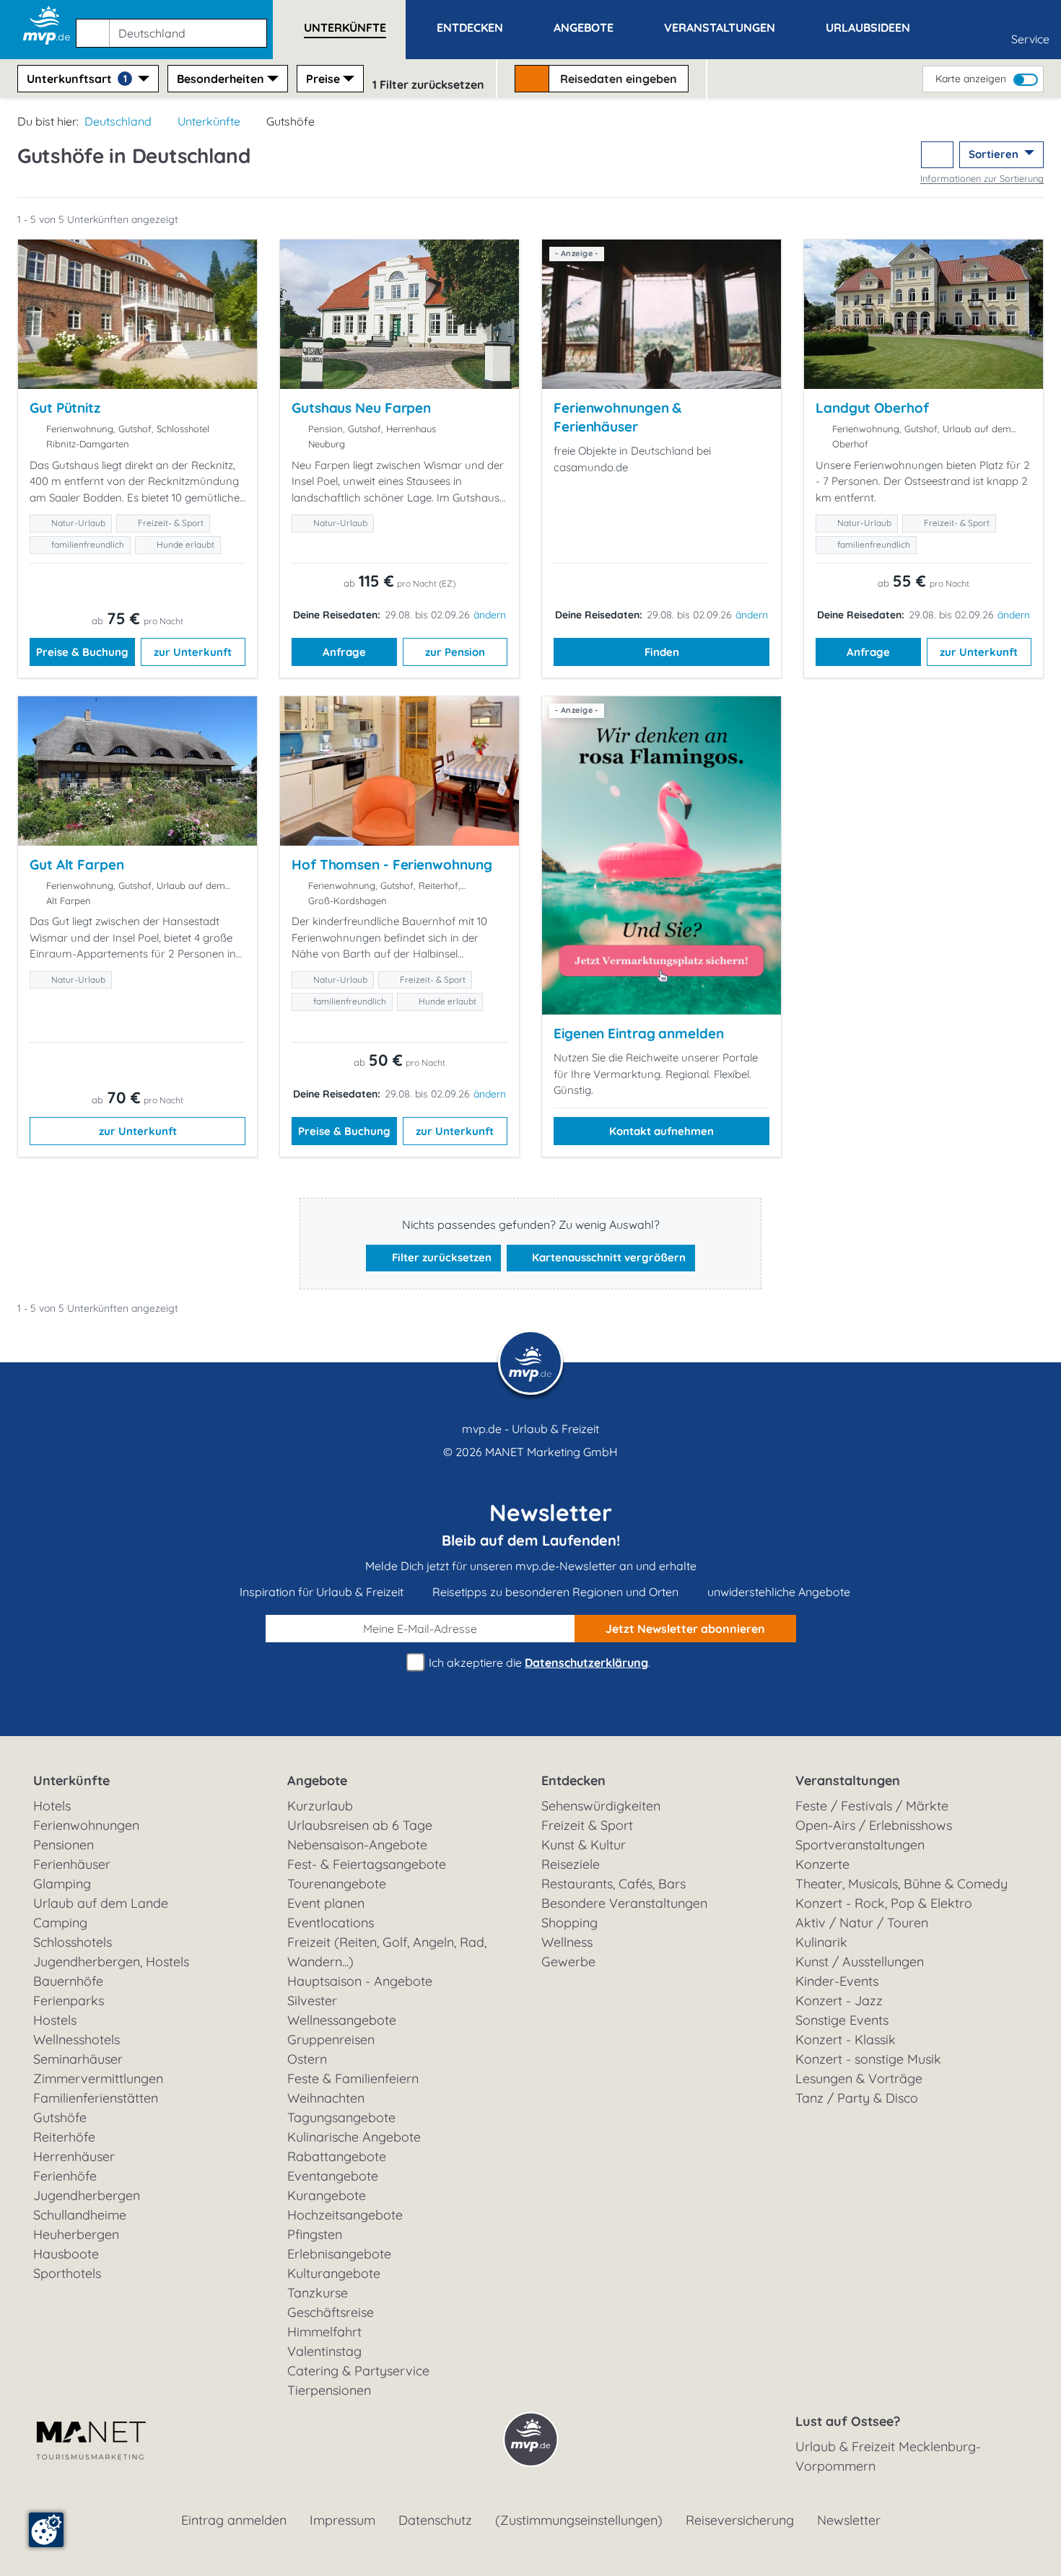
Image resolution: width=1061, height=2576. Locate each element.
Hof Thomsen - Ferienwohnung (392, 864)
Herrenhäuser (74, 2156)
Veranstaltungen (848, 1780)
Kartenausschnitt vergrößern (607, 1257)
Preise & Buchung (82, 652)
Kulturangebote (334, 2273)
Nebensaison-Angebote (357, 1845)
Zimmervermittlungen (98, 2078)
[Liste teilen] (937, 155)
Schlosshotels (73, 1942)
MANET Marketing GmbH (551, 1452)
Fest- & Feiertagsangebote (367, 1864)
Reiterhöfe (64, 2137)
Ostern (307, 2059)
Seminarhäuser (78, 2059)
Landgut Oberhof (872, 408)
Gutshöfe (60, 2117)
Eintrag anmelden (234, 2520)
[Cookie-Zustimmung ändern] (46, 2530)
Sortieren (995, 154)
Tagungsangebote (341, 2117)
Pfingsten (315, 2234)
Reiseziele (571, 1864)
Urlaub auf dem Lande (101, 1903)
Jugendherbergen (87, 2195)
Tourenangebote (337, 1884)
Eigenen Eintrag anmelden (639, 1033)
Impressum (342, 2520)
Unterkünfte (209, 121)
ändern (490, 615)
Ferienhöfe (65, 2176)
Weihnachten (326, 2098)
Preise (323, 79)
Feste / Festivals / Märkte (872, 1806)
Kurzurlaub (320, 1806)
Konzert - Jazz (839, 2001)
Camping (60, 1923)
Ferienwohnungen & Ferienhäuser (617, 417)
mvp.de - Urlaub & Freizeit (530, 1429)
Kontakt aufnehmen (662, 1131)
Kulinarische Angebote (354, 2137)
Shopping (569, 1923)
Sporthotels (67, 2273)
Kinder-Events (837, 1981)
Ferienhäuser (72, 1864)
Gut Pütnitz (65, 408)
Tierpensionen (329, 2390)
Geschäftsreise (331, 2312)
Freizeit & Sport (587, 1825)
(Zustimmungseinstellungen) (579, 2520)
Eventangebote (333, 2176)
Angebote (317, 1780)
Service (1030, 39)
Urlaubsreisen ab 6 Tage (360, 1825)
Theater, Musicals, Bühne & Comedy (901, 1884)
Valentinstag (324, 2351)
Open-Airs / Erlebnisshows (874, 1825)
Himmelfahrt (324, 2332)
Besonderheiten (221, 79)
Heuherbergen (76, 2234)
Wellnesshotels (77, 2040)
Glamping (62, 1884)
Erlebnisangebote (339, 2254)
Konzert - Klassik (846, 2040)
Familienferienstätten (96, 2098)
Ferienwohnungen (86, 1825)
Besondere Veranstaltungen (624, 1903)
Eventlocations (331, 1923)
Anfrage (344, 652)
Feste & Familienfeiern (353, 2078)
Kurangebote (327, 2195)
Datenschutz (435, 2520)
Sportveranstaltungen (860, 1845)
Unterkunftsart (77, 79)
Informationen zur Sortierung (982, 178)
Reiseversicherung (740, 2520)
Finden (662, 652)
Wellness (567, 1942)
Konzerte (822, 1864)
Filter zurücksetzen (440, 1257)
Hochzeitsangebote (345, 2215)
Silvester (312, 2001)
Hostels (55, 2020)
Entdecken (573, 1780)
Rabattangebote (337, 2156)
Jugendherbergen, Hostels (111, 1962)
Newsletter (849, 2520)
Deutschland (118, 121)
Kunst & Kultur (584, 1845)
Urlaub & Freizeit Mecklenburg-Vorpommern (888, 2456)
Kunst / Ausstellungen (860, 1962)
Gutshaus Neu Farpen (361, 408)
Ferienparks (69, 2001)
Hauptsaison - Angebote (360, 1981)
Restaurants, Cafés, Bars (614, 1884)
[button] (174, 27)
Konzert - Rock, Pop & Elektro (884, 1903)
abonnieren (685, 1629)
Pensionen (64, 1845)
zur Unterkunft (193, 652)
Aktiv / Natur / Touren (862, 1923)
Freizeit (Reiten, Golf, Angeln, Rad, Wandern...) (387, 1952)
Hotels (52, 1806)
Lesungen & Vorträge (859, 2078)
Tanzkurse (318, 2293)
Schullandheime (80, 2215)
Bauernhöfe (68, 1981)
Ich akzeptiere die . (538, 1662)
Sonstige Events (842, 2020)
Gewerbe (568, 1962)
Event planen (326, 1903)
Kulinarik (821, 1942)
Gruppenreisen (331, 2040)
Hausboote (66, 2254)
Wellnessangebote (342, 2020)
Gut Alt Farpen (77, 864)
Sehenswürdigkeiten (601, 1806)
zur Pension (455, 652)
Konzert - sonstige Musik (868, 2059)
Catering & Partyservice (358, 2371)
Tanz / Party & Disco (857, 2098)
